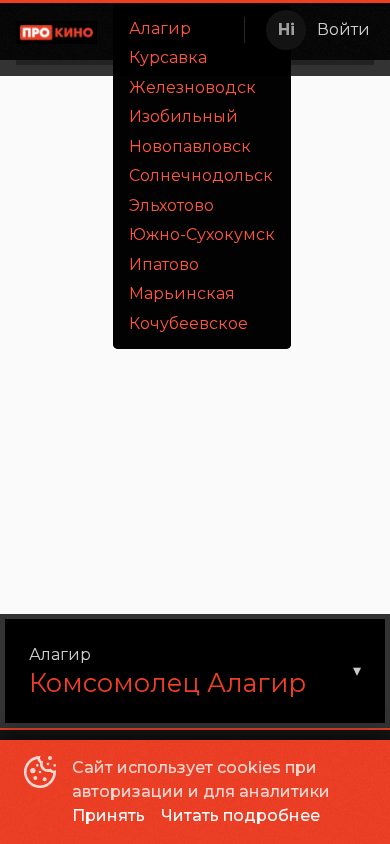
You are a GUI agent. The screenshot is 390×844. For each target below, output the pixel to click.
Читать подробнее (240, 815)
